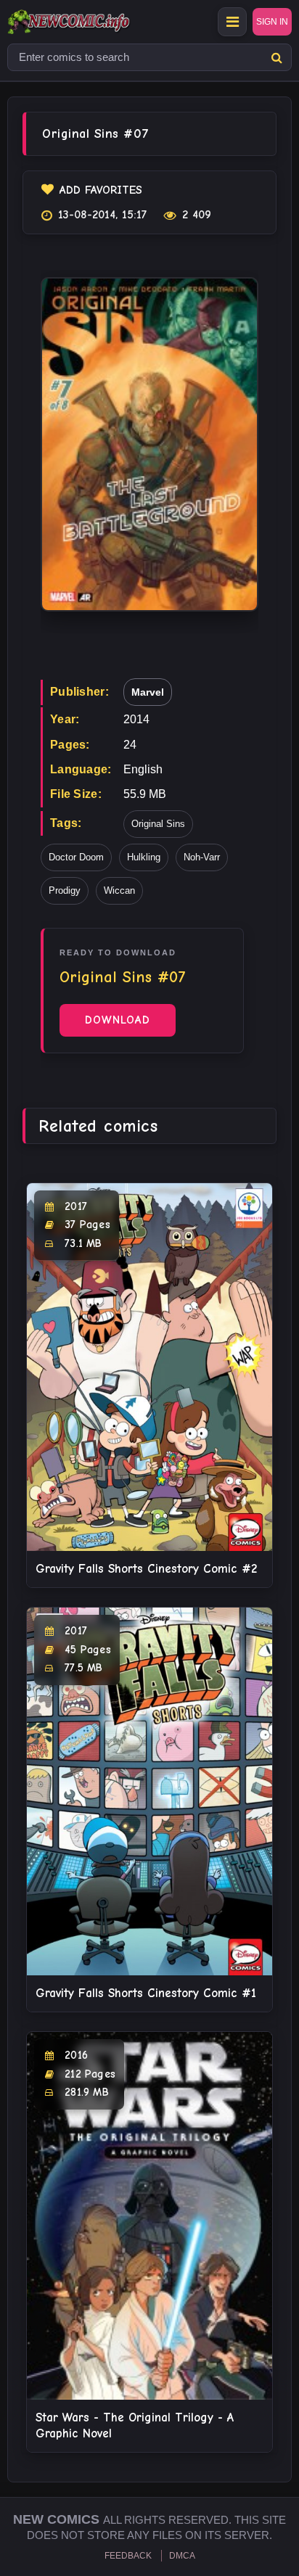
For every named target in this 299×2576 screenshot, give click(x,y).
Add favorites (101, 190)
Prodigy (65, 890)
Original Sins (158, 824)
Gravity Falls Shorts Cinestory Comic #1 (146, 1993)
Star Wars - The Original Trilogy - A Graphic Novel (135, 2425)
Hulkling (144, 857)
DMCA (182, 2556)
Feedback (128, 2556)
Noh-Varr (202, 857)
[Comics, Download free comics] (94, 22)
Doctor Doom (76, 857)
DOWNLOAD (118, 1020)
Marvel (148, 692)
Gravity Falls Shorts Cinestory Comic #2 (146, 1569)
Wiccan (119, 890)
